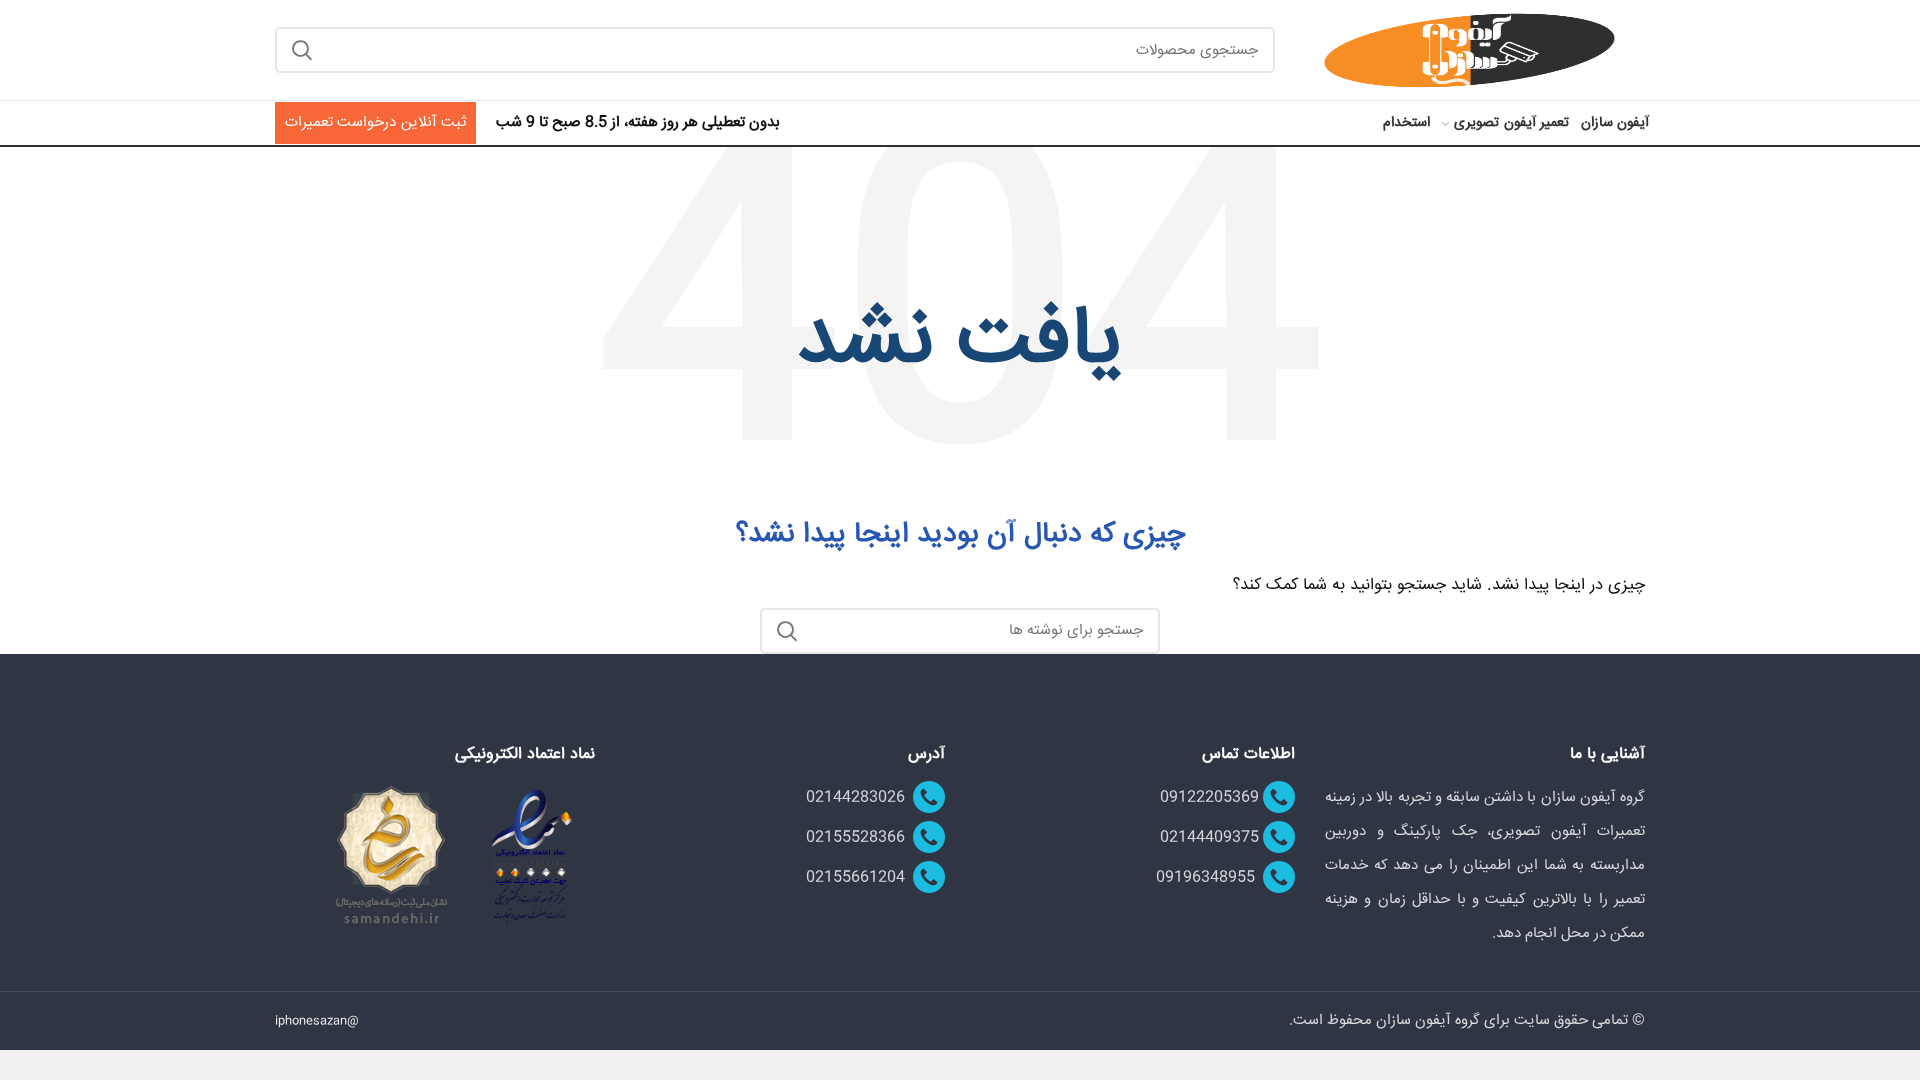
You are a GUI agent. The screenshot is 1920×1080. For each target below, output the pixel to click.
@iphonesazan (317, 1021)
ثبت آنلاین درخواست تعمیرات (375, 122)
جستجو (302, 50)
